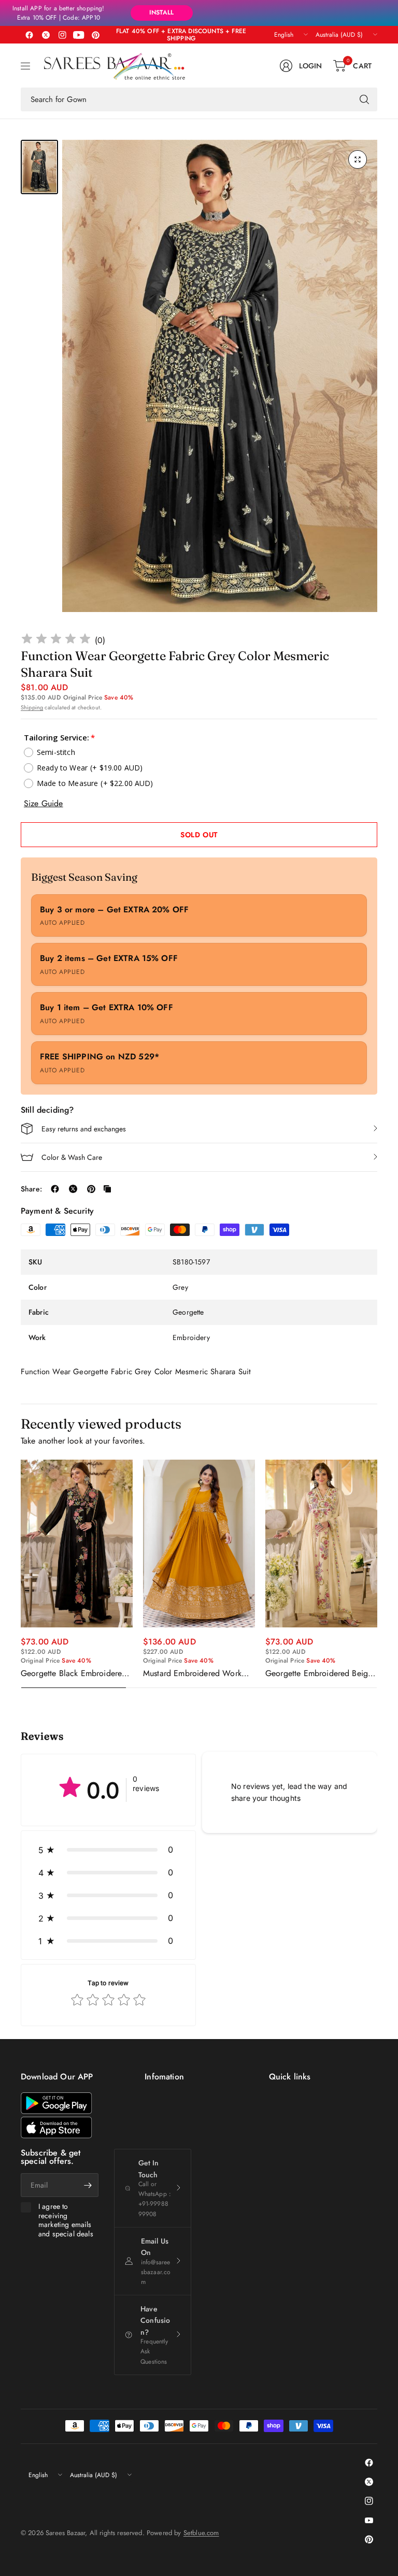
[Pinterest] (95, 35)
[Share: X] (73, 1189)
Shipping (32, 707)
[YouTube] (79, 35)
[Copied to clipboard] (107, 1189)
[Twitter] (46, 35)
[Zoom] (358, 159)
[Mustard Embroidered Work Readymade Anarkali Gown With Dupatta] (199, 1544)
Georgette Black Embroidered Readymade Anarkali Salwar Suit (74, 1673)
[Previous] (21, 1574)
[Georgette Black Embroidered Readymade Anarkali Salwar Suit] (77, 1544)
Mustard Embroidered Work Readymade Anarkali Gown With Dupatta (192, 1673)
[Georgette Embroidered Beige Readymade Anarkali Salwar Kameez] (321, 1544)
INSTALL (161, 12)
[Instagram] (62, 35)
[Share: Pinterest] (91, 1189)
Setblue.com (201, 2533)
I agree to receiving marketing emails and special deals (66, 2220)
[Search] (364, 99)
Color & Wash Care (72, 1157)
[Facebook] (29, 35)
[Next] (377, 1574)
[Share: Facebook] (55, 1189)
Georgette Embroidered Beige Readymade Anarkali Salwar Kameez (319, 1673)
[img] (56, 640)
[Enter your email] (88, 2185)
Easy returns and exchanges (84, 1129)
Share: (31, 1189)
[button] (108, 1850)
